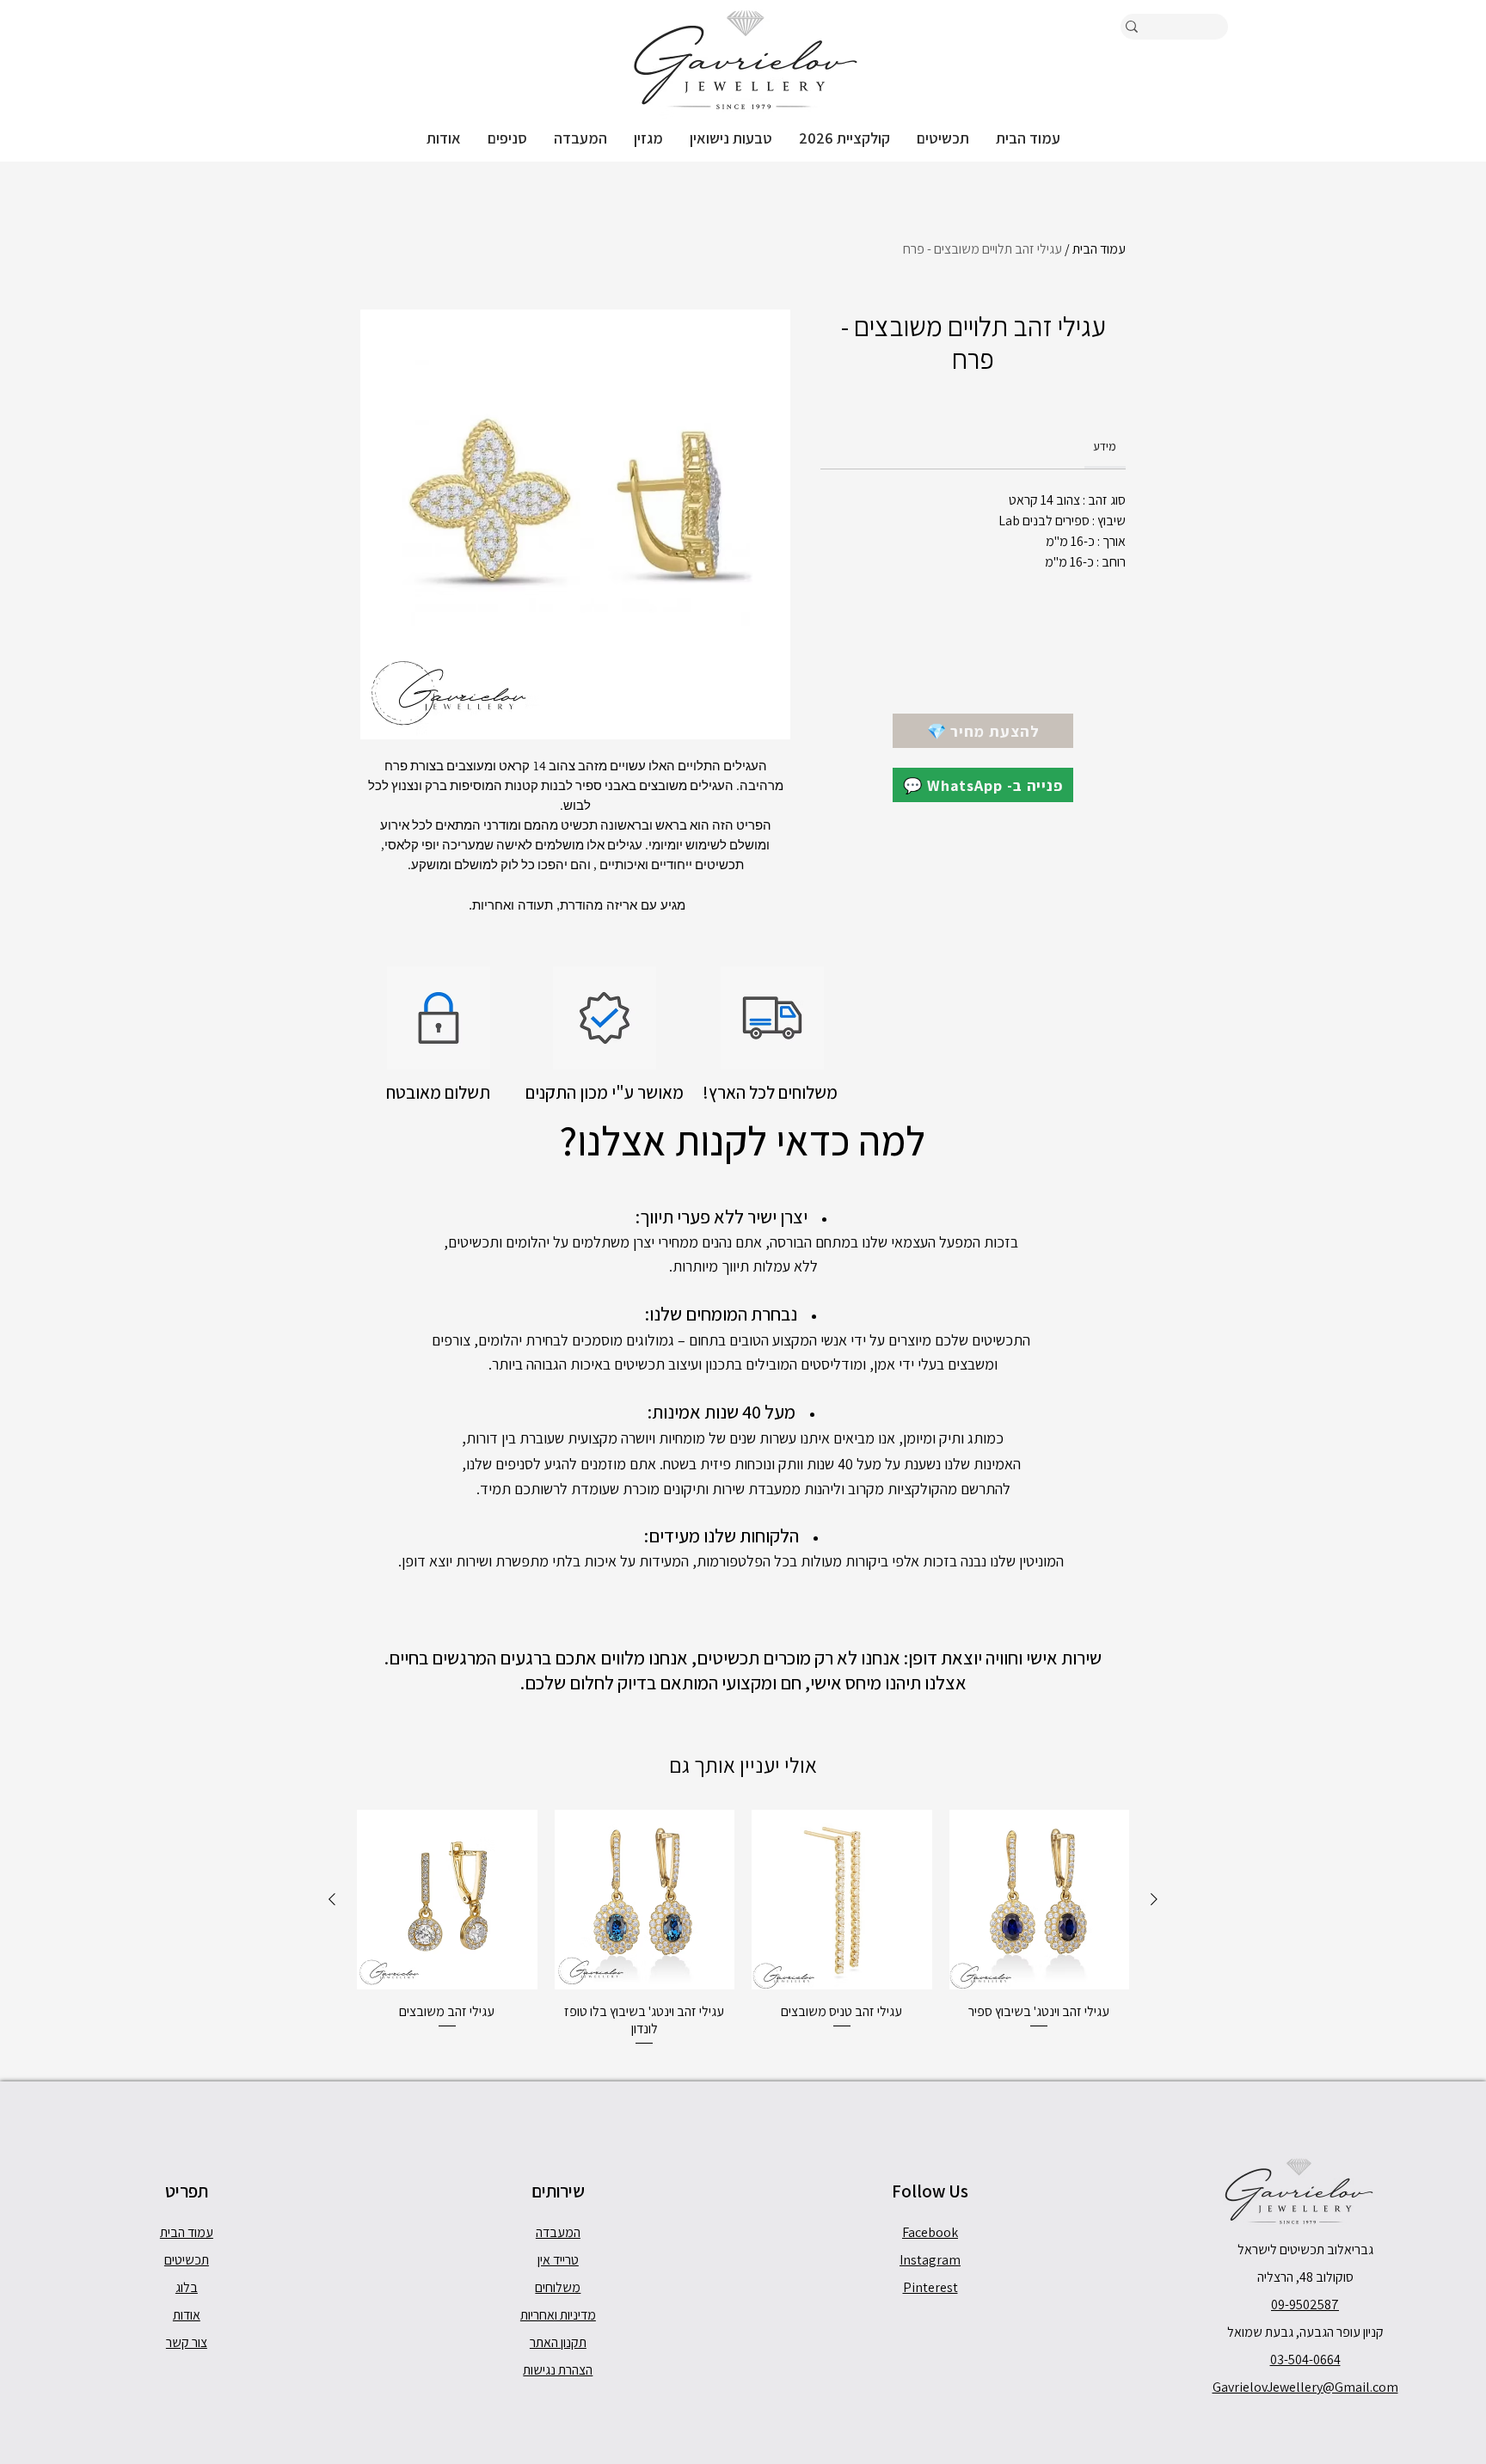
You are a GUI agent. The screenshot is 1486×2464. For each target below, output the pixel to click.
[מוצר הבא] (332, 1899)
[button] (943, 138)
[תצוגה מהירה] (1040, 1900)
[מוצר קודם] (1154, 1899)
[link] (1105, 446)
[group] (743, 1929)
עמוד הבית (1099, 249)
